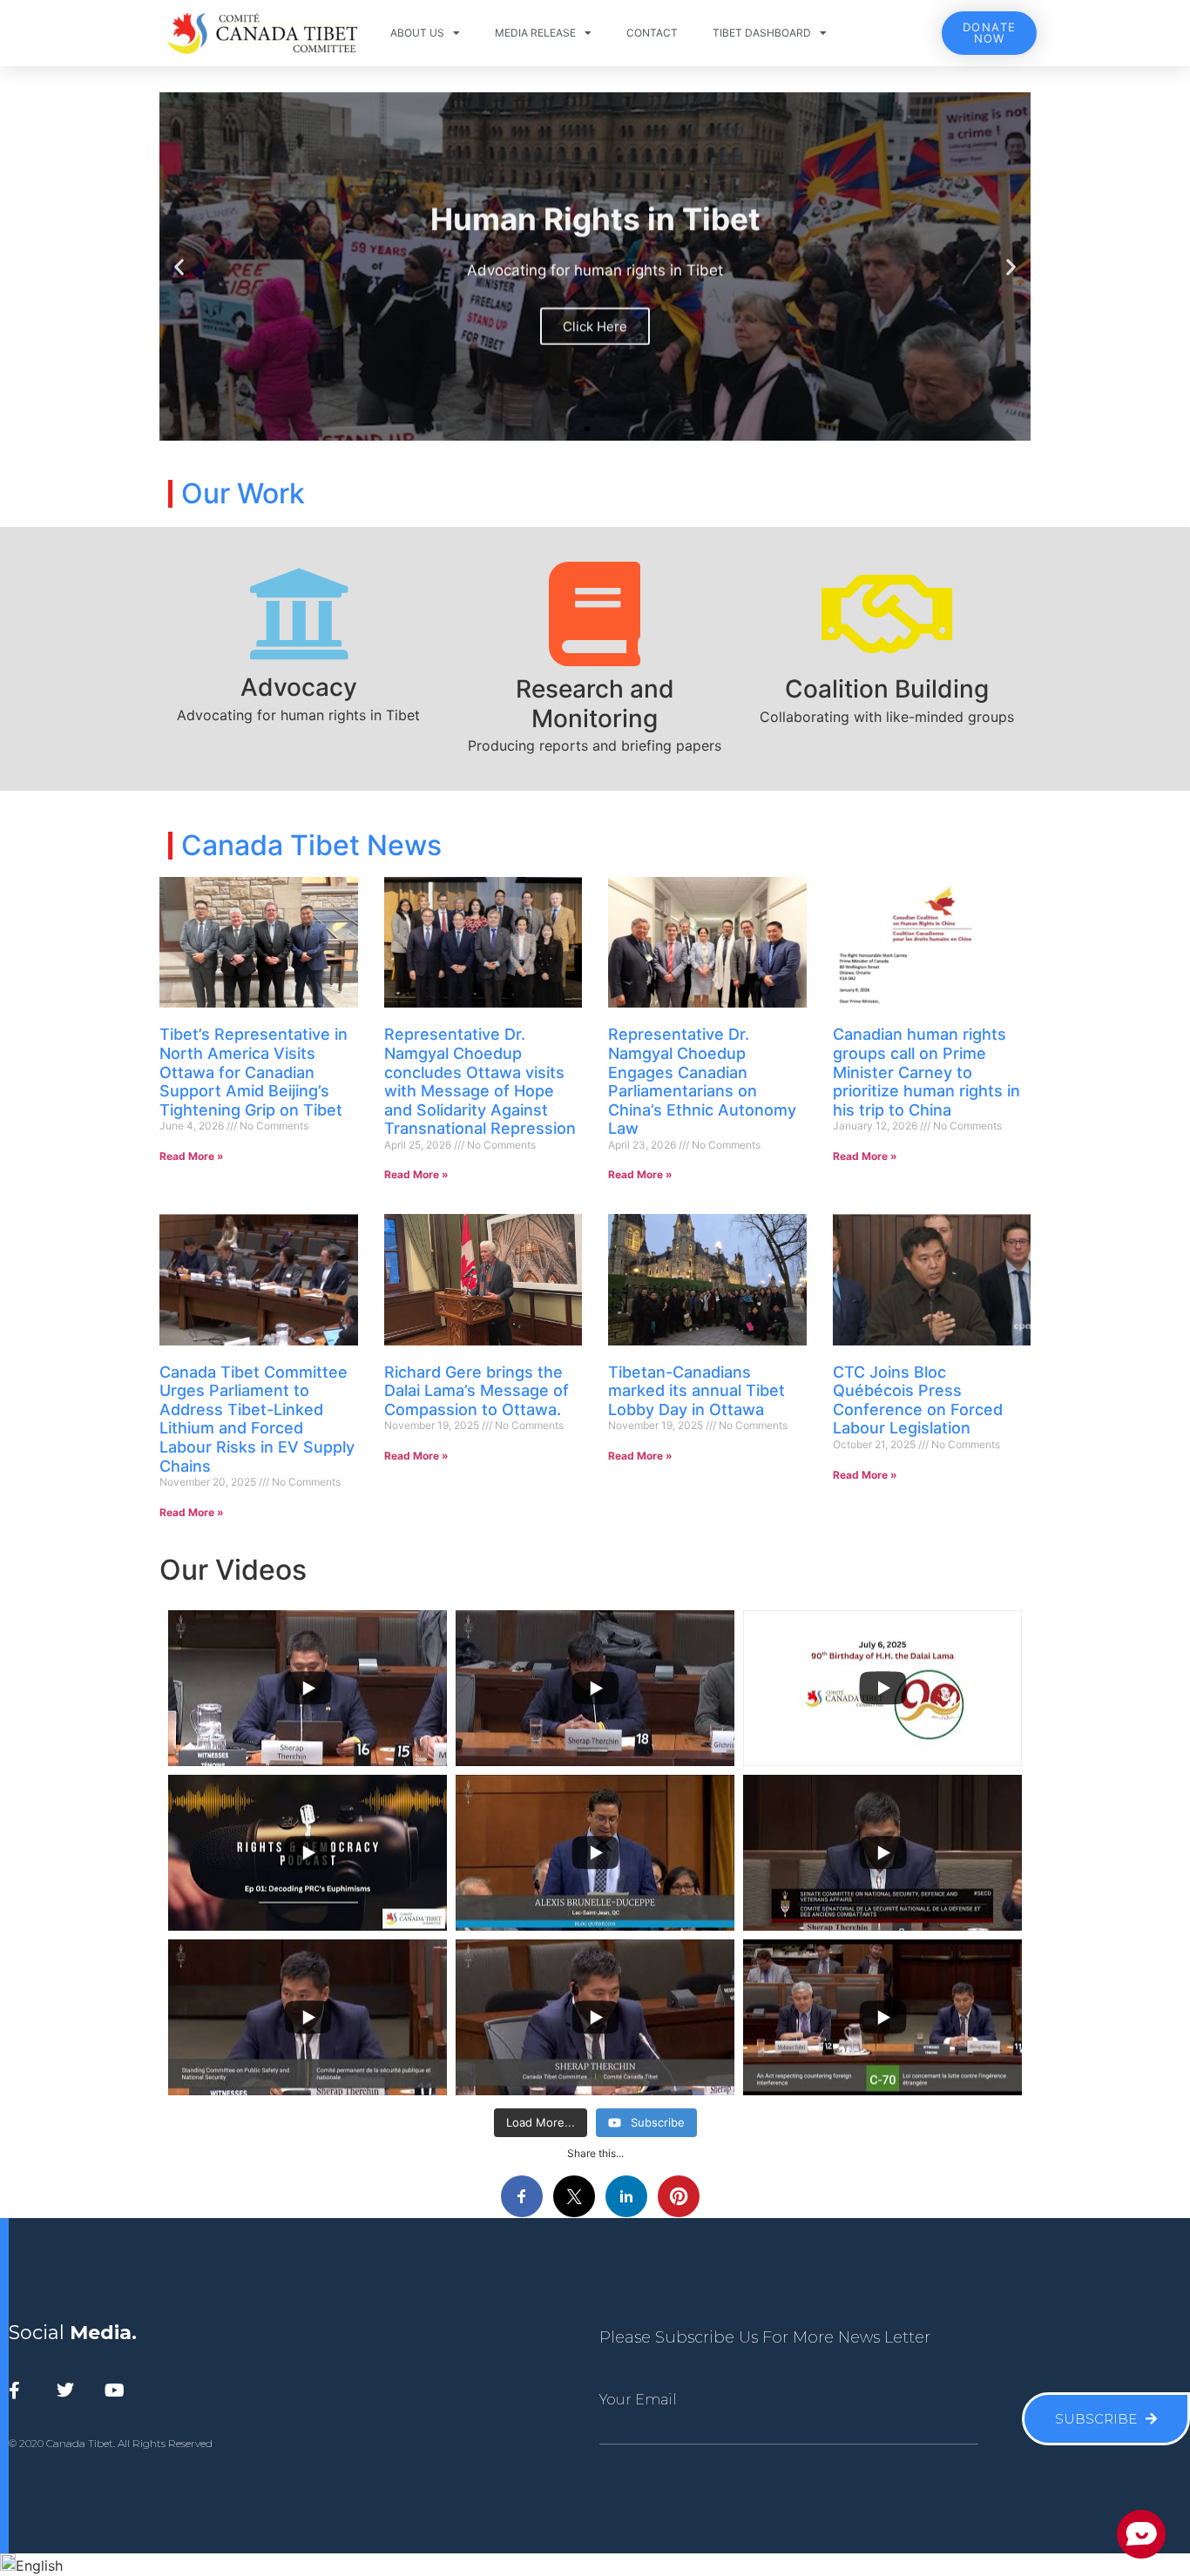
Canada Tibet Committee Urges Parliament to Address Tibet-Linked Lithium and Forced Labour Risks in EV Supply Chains (257, 1419)
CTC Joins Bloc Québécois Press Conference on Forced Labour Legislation (918, 1400)
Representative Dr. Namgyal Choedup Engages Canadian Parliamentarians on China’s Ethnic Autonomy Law (702, 1081)
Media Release (535, 33)
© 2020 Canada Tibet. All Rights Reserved (111, 2443)
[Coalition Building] (887, 614)
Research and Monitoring (595, 704)
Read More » (192, 1156)
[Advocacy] (299, 614)
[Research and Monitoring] (595, 614)
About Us (417, 33)
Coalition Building (887, 689)
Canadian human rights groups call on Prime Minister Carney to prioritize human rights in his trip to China (926, 1072)
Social (73, 2333)
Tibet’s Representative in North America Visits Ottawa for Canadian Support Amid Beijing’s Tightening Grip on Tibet (254, 1072)
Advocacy (299, 687)
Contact (652, 33)
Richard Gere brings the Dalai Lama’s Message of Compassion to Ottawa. (477, 1391)
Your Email (638, 2400)
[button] (179, 267)
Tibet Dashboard (762, 33)
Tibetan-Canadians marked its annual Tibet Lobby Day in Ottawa (696, 1391)
